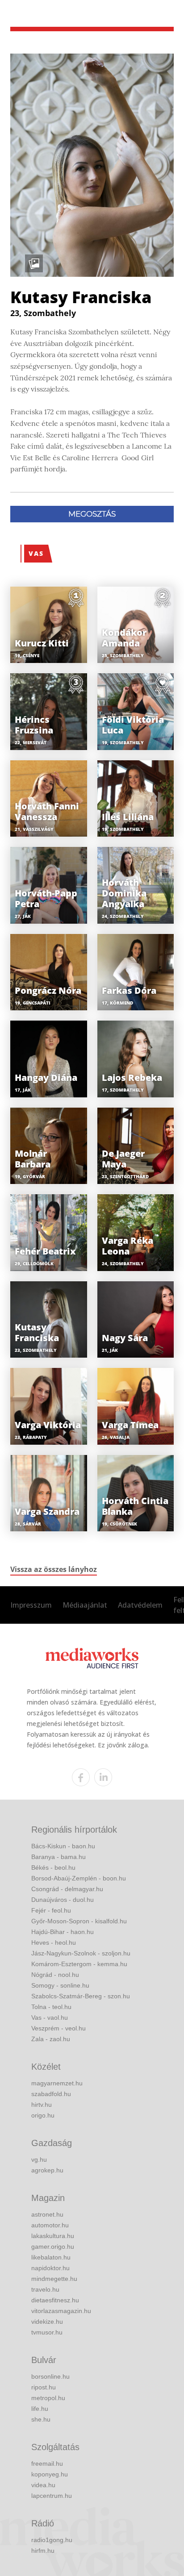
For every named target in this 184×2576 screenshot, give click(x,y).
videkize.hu (47, 2322)
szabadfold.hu (51, 2094)
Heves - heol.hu (54, 1942)
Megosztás (92, 514)
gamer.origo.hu (53, 2247)
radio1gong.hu (52, 2540)
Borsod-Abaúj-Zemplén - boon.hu (79, 1878)
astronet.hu (47, 2214)
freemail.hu (47, 2463)
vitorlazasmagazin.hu (61, 2311)
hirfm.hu (43, 2551)
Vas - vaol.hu (50, 2017)
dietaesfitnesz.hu (55, 2300)
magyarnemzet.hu (57, 2083)
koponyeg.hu (50, 2474)
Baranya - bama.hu (59, 1857)
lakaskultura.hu (53, 2236)
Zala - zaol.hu (51, 2039)
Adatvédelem (140, 1605)
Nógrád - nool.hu (55, 1975)
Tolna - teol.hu (51, 2007)
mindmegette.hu (54, 2279)
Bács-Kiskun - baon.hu (63, 1846)
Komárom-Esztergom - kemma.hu (79, 1964)
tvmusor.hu (47, 2332)
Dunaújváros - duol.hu (63, 1900)
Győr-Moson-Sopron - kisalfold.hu (79, 1921)
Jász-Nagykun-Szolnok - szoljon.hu (81, 1953)
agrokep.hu (47, 2170)
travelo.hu (45, 2289)
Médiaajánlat (85, 1605)
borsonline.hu (50, 2376)
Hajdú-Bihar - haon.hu (63, 1932)
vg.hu (39, 2159)
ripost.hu (44, 2387)
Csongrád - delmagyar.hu (67, 1889)
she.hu (41, 2419)
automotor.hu (50, 2225)
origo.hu (43, 2115)
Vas (36, 553)
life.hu (40, 2409)
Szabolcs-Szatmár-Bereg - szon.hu (81, 1996)
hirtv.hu (42, 2105)
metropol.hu (48, 2398)
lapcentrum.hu (52, 2496)
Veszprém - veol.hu (59, 2028)
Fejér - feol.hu (51, 1910)
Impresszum (31, 1605)
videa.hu (43, 2485)
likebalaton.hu (51, 2257)
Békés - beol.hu (53, 1867)
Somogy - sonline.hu (60, 1985)
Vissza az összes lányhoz (54, 1569)
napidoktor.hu (50, 2268)
